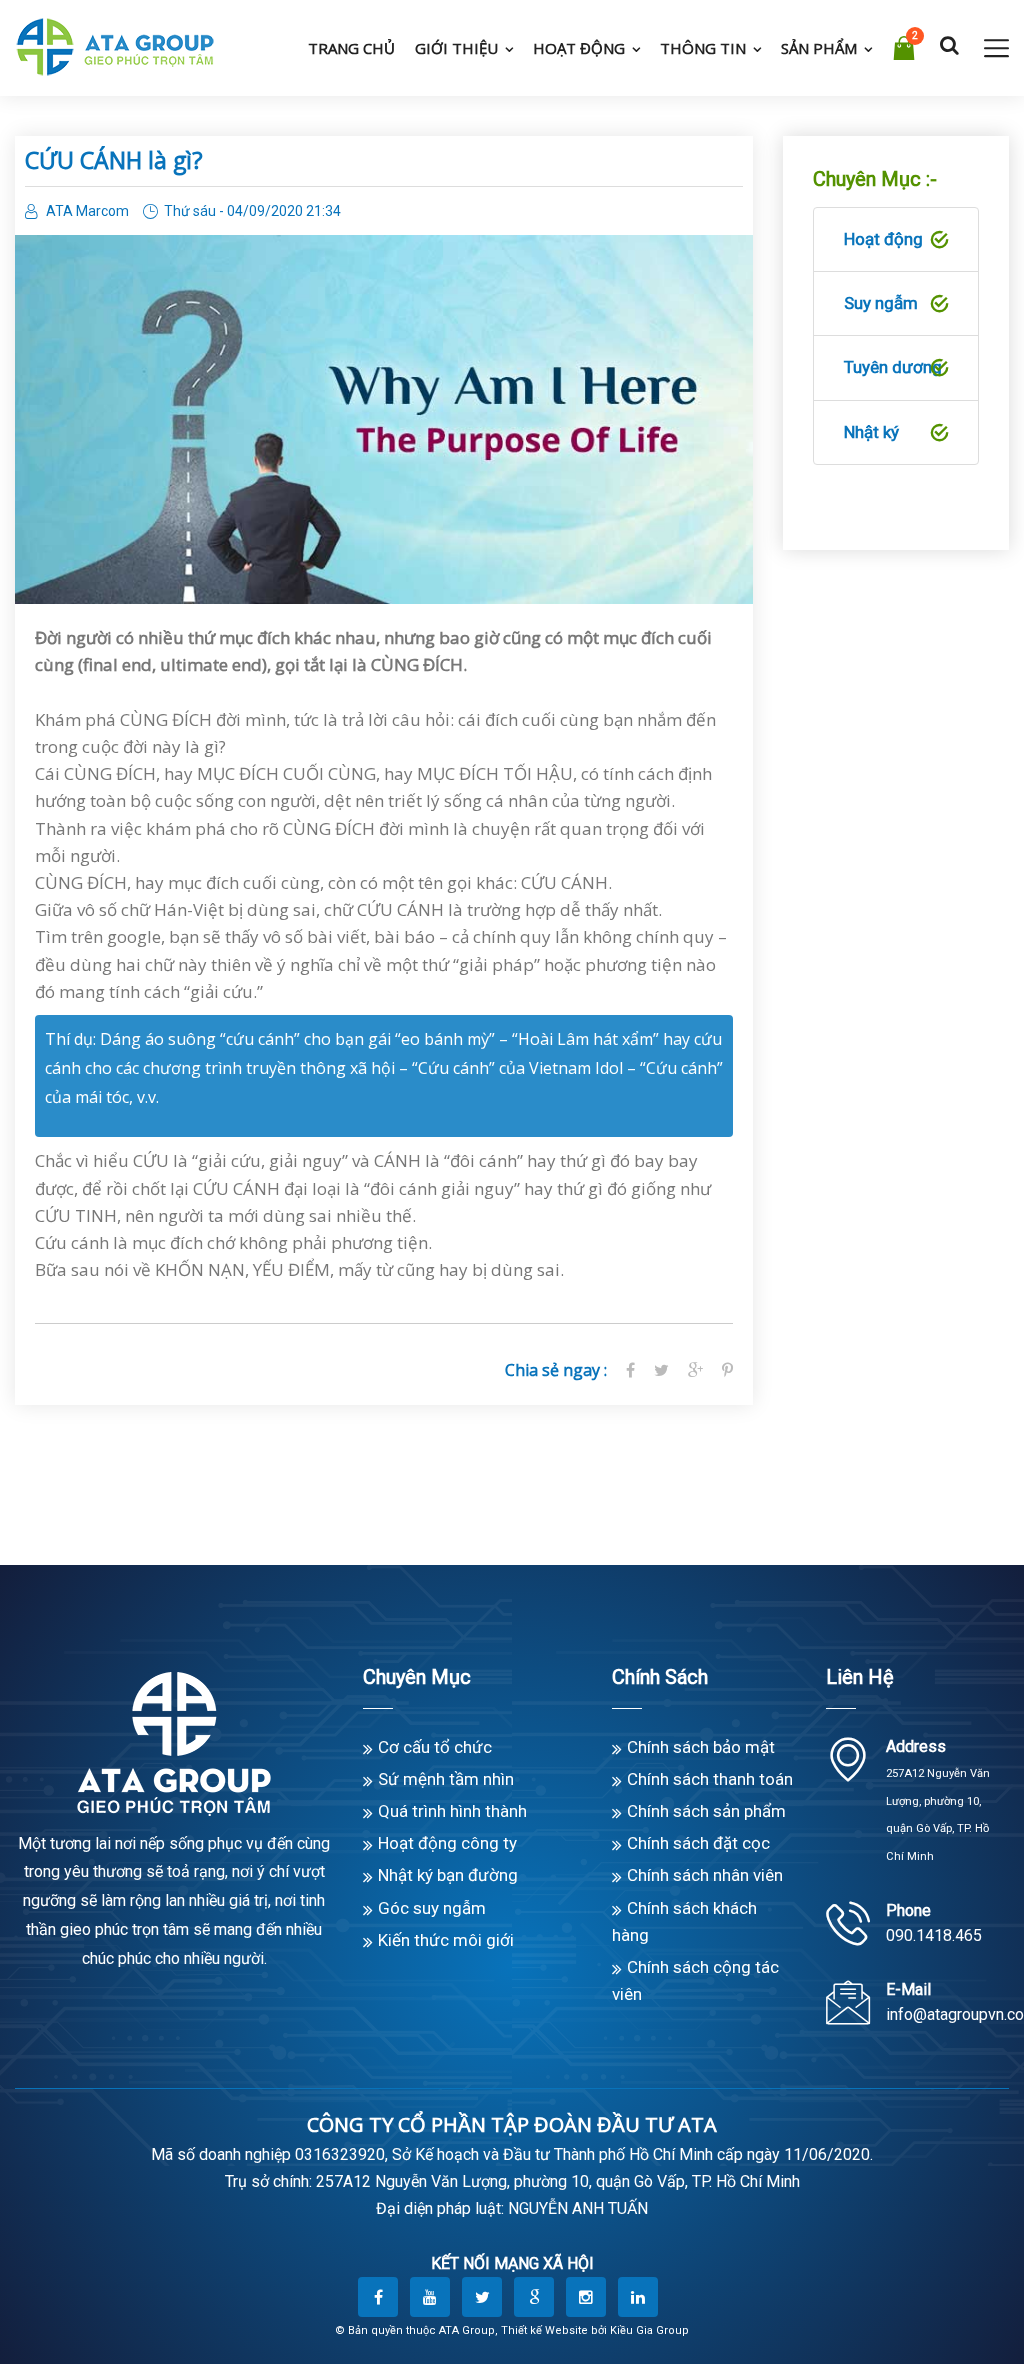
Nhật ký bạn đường (448, 1875)
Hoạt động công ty (447, 1843)
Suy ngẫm (881, 303)
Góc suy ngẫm (432, 1908)
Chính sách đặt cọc (698, 1843)
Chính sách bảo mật (701, 1747)
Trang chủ (351, 48)
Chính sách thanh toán (710, 1779)
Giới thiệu (456, 48)
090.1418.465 (934, 1935)
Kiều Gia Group (649, 2330)
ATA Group (467, 2330)
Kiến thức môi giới (446, 1940)
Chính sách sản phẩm (706, 1811)
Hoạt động (579, 48)
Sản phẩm (819, 48)
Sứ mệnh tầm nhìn (446, 1779)
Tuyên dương (893, 367)
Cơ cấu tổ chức (435, 1747)
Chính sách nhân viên (705, 1875)
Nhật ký (871, 432)
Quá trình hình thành (452, 1811)
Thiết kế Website (544, 2330)
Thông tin (703, 48)
